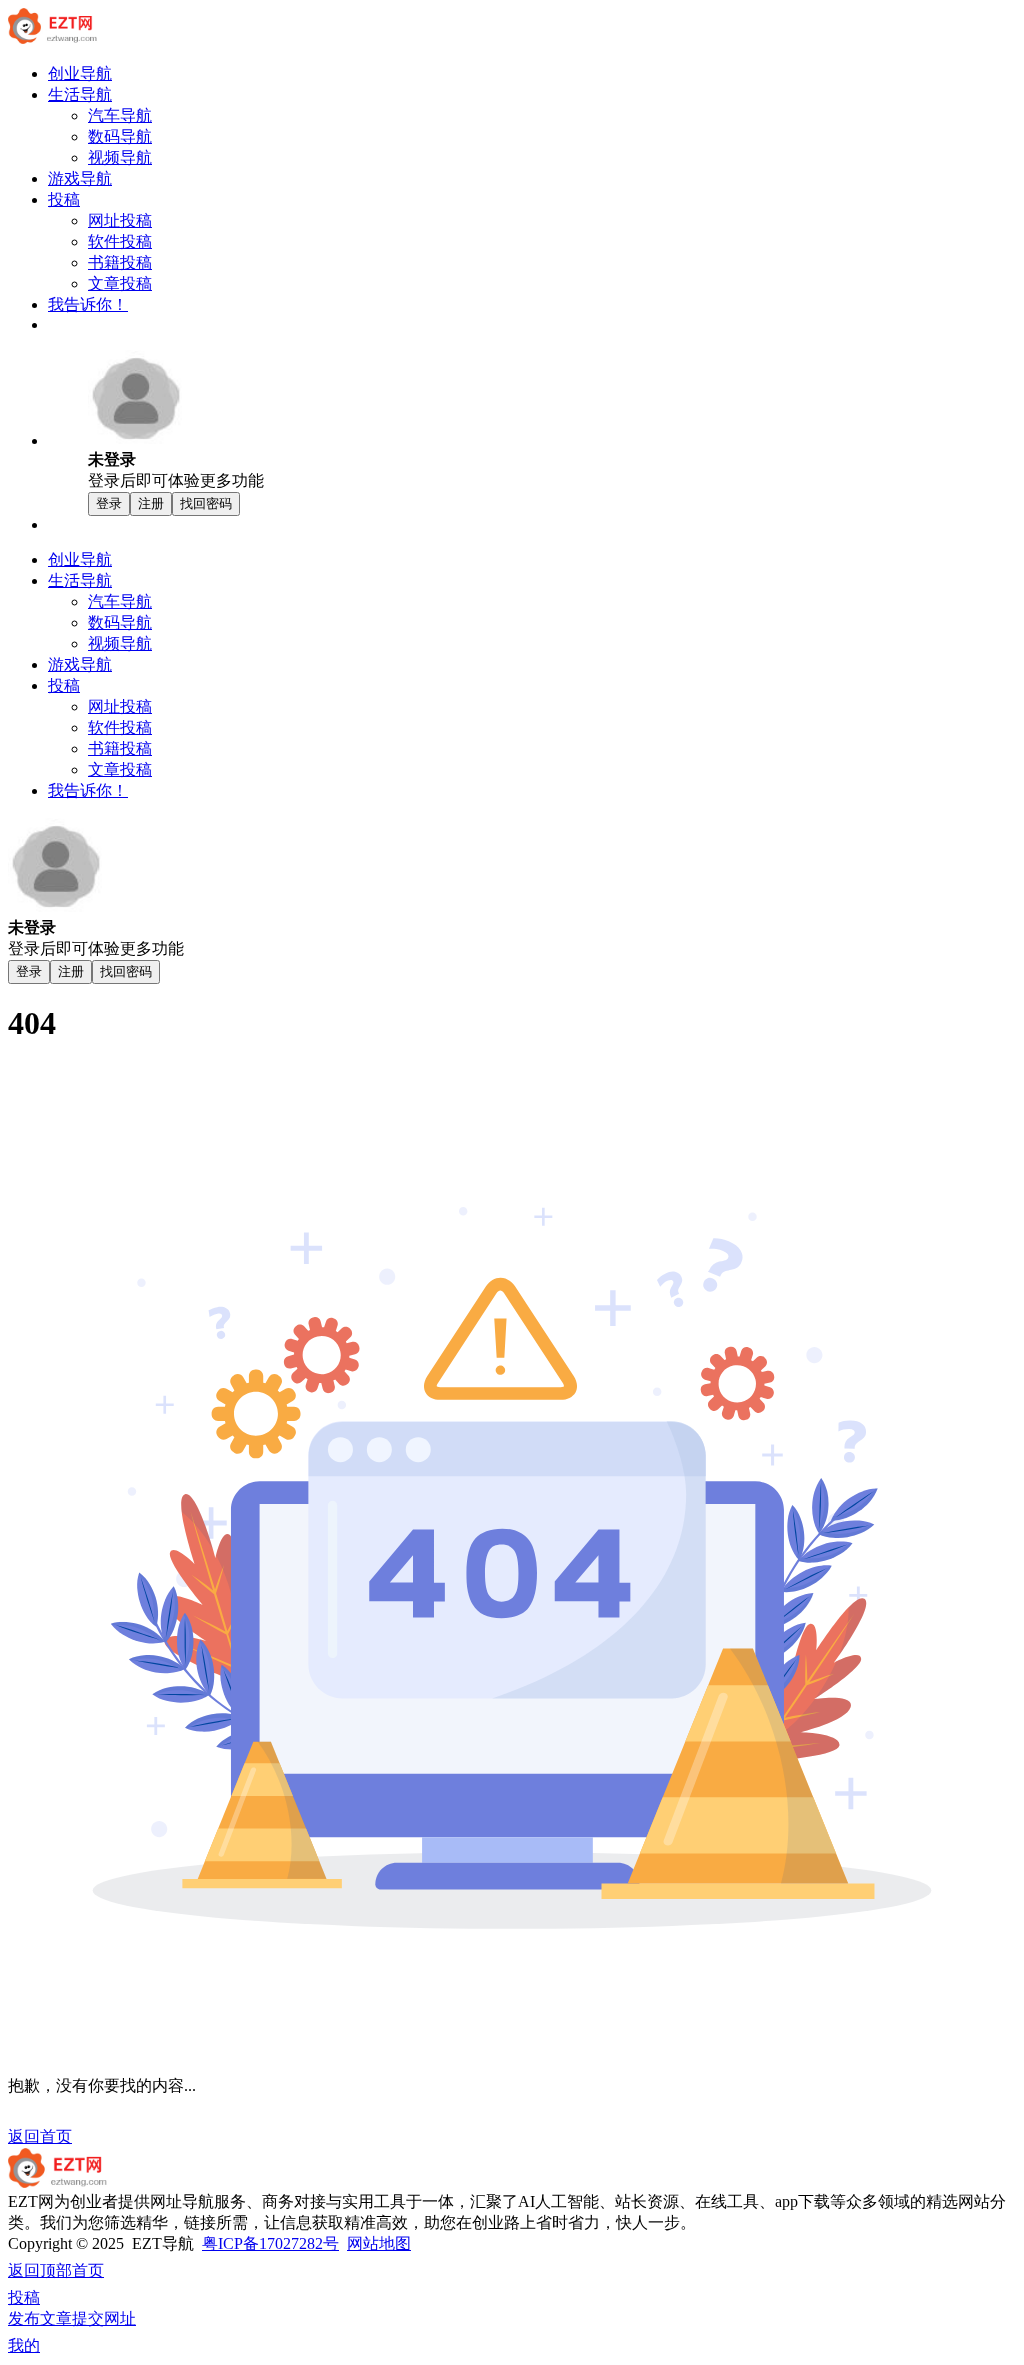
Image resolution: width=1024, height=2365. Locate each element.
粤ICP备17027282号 (270, 2243)
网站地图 (379, 2243)
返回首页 (40, 2136)
